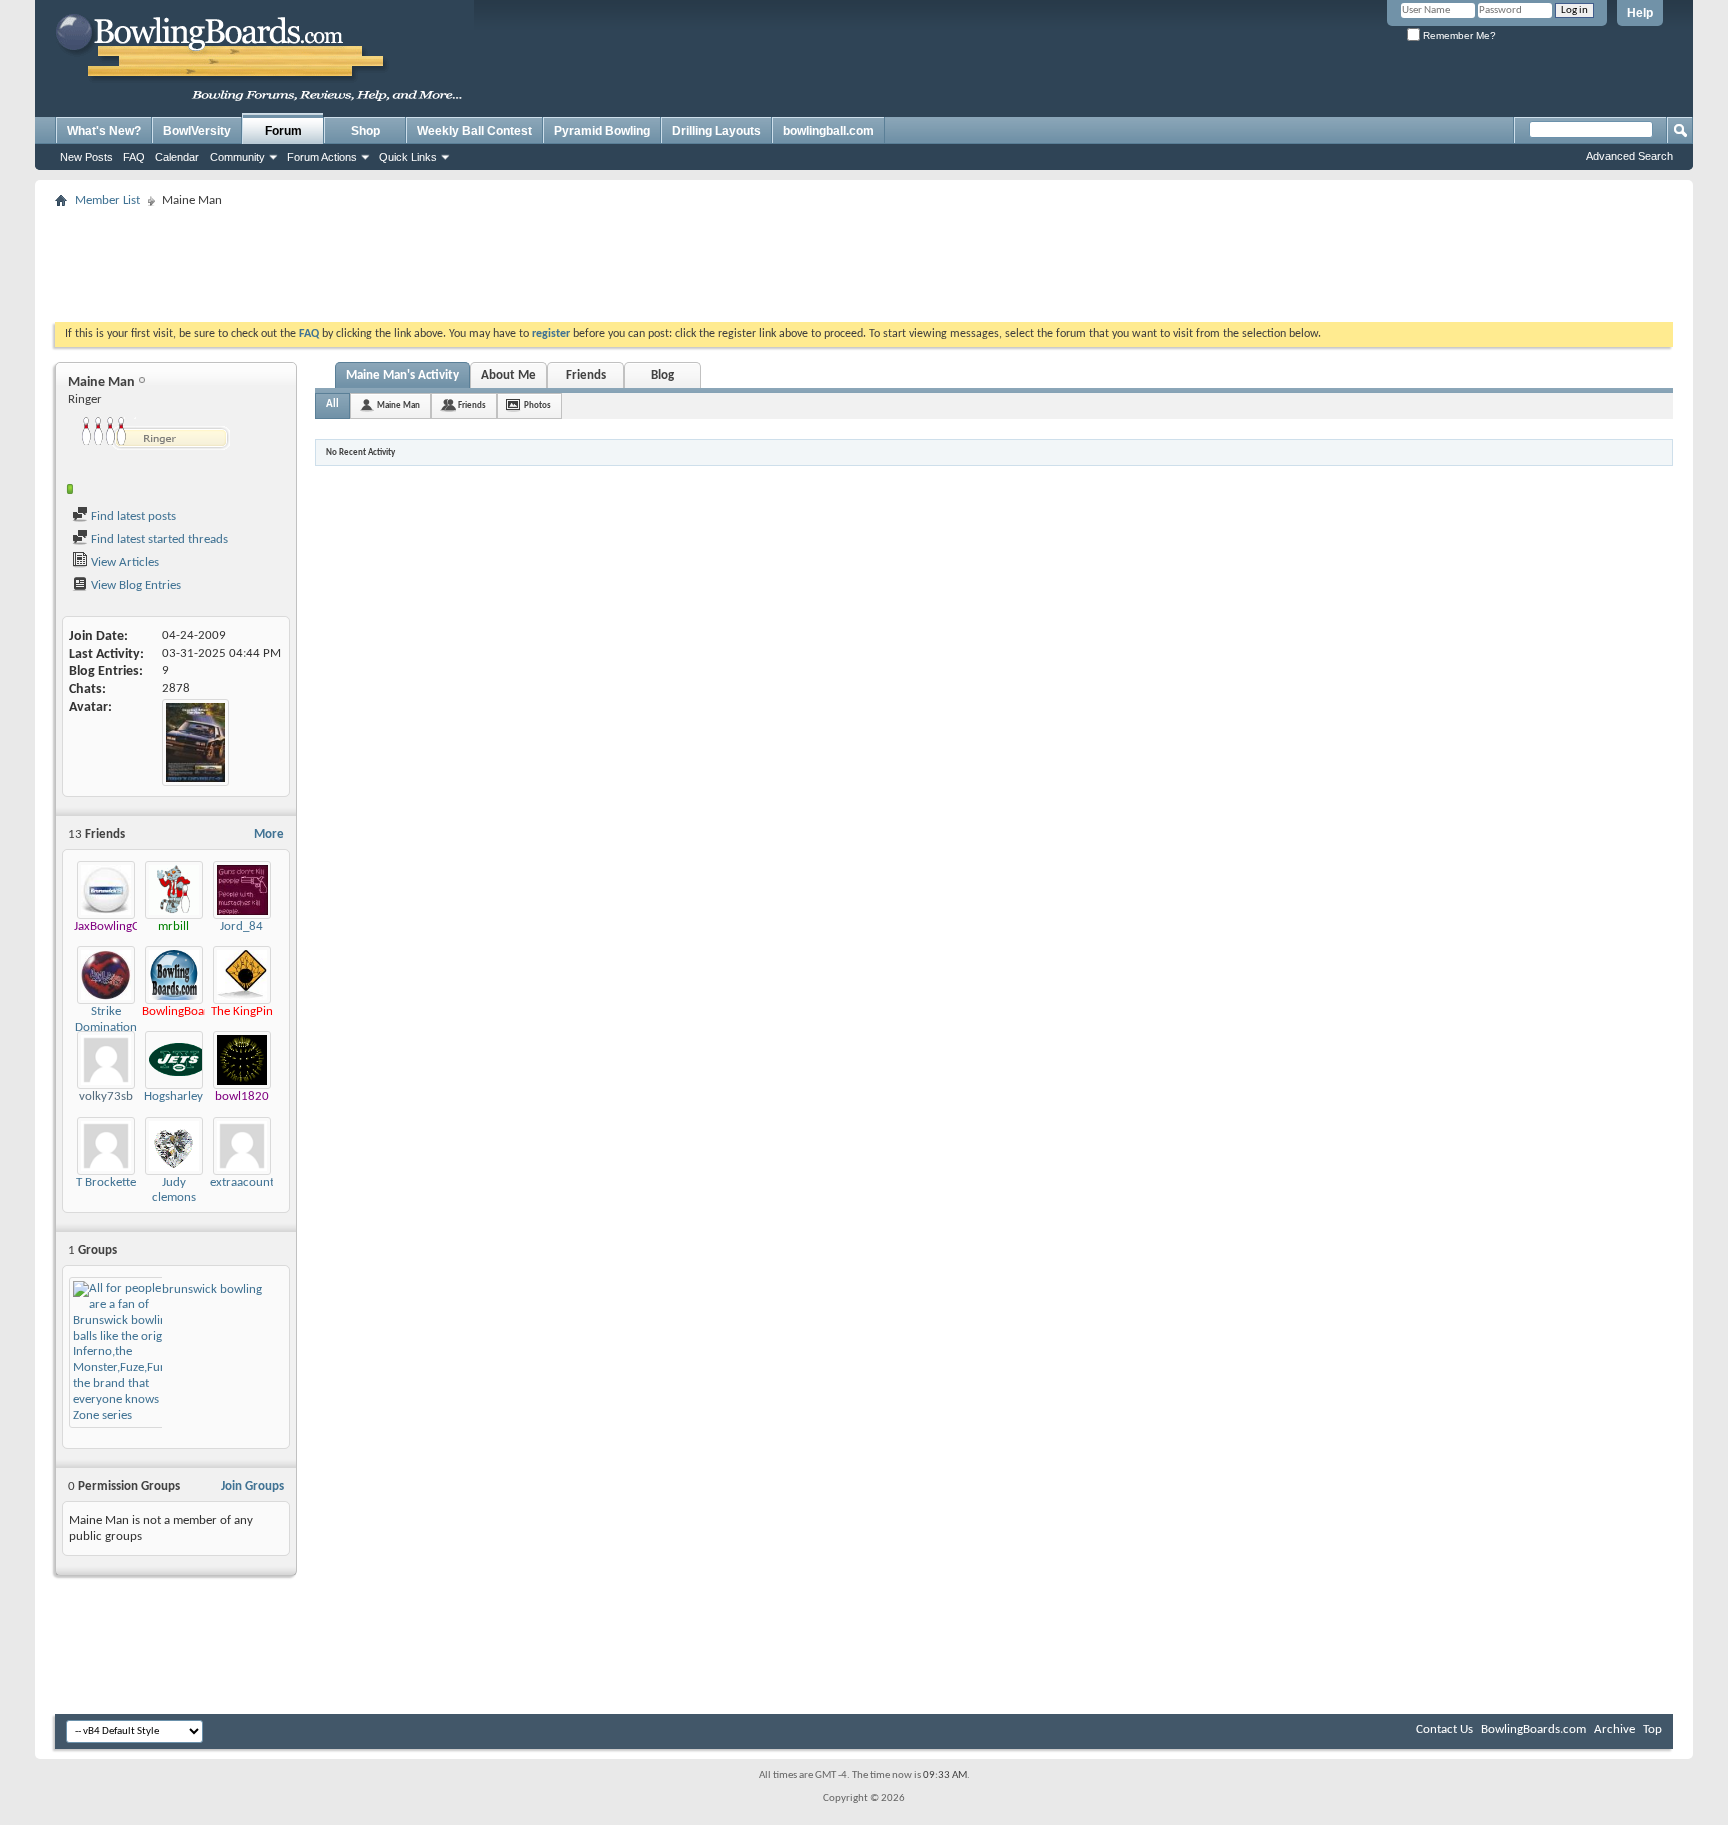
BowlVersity (197, 131)
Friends (586, 375)
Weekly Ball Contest (474, 131)
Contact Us (1444, 1729)
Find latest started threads (158, 539)
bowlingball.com (828, 131)
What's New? (104, 131)
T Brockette (106, 1182)
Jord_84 (241, 926)
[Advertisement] (864, 259)
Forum (283, 131)
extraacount (242, 1182)
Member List (107, 200)
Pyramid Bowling (602, 131)
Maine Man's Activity (402, 375)
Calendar (177, 157)
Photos (537, 405)
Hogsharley (173, 1096)
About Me (508, 375)
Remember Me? (1458, 35)
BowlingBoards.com (1533, 1729)
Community (237, 157)
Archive (1614, 1729)
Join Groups (252, 1486)
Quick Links (408, 157)
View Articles (123, 562)
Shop (365, 131)
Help (1640, 13)
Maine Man (398, 405)
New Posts (86, 157)
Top (1652, 1729)
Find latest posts (132, 516)
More (269, 834)
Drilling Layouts (716, 131)
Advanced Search (1629, 156)
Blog (662, 375)
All (332, 404)
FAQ (134, 157)
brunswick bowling (212, 1289)
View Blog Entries (134, 585)
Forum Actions (322, 157)
